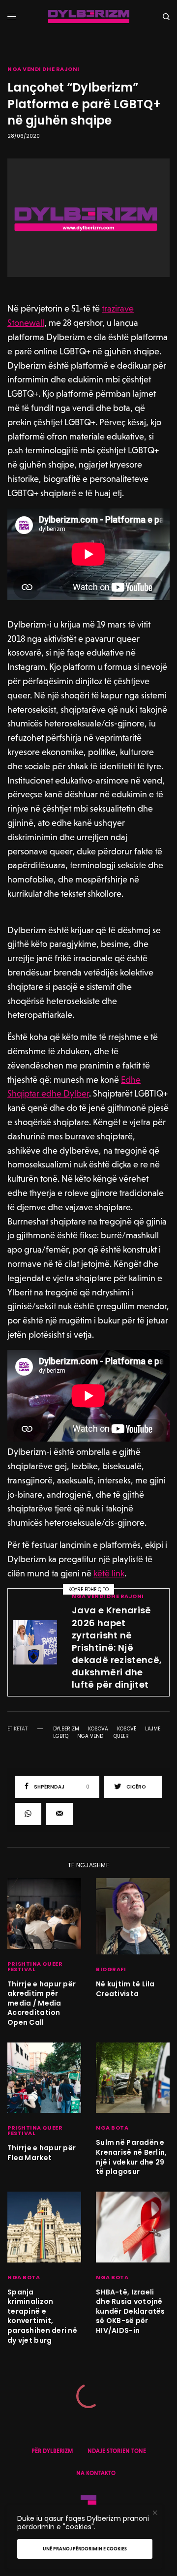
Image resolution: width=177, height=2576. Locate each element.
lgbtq (61, 1736)
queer (121, 1736)
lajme (153, 1729)
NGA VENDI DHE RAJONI (44, 69)
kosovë (127, 1729)
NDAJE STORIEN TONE (117, 2451)
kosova (98, 1729)
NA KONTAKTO (96, 2473)
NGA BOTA (112, 2128)
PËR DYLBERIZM (52, 2451)
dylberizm (66, 1729)
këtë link (109, 1573)
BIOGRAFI (111, 1969)
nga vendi (91, 1736)
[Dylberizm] (89, 16)
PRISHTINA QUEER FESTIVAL (35, 1966)
